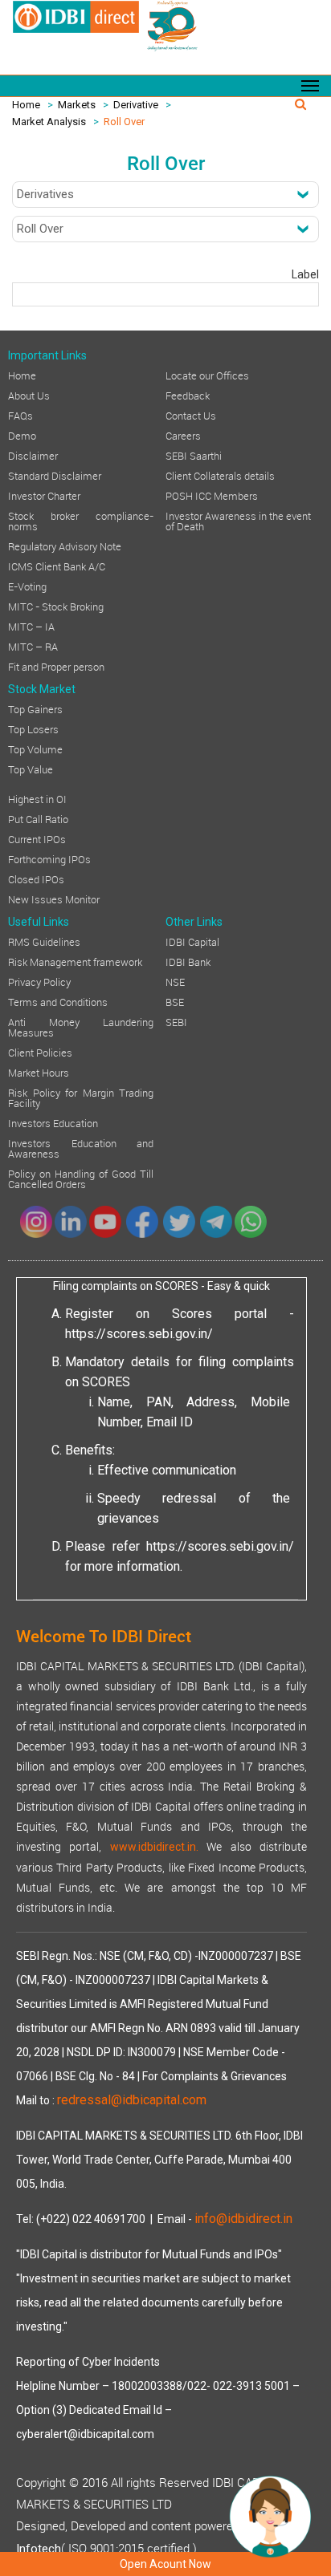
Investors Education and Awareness (81, 1148)
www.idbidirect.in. (154, 1847)
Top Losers (33, 728)
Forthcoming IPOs (49, 858)
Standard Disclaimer (55, 475)
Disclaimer (33, 455)
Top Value (31, 769)
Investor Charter (44, 495)
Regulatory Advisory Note (65, 546)
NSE (175, 981)
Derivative (136, 105)
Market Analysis (49, 122)
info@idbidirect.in (243, 2219)
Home (26, 105)
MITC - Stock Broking (56, 606)
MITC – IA (31, 626)
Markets (77, 105)
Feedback (188, 395)
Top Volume (35, 748)
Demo (22, 435)
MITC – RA (33, 646)
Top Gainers (35, 708)
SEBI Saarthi (194, 455)
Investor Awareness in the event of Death (238, 520)
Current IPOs (37, 838)
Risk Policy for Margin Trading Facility (81, 1097)
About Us (29, 395)
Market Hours (39, 1072)
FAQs (20, 415)
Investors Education (53, 1122)
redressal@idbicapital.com (132, 2100)
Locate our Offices (207, 375)
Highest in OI (37, 798)
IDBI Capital (192, 941)
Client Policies (40, 1052)
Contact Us (191, 415)
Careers (183, 435)
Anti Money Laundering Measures (81, 1026)
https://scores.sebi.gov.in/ (139, 1334)
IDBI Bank (188, 961)
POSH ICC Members (212, 495)
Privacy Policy (39, 981)
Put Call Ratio (38, 818)
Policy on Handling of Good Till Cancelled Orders (81, 1178)
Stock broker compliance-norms (81, 520)
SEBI (176, 1021)
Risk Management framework (75, 961)
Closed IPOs (36, 878)
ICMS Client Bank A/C (57, 566)
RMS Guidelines (44, 941)
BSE (175, 1001)
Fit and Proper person (56, 666)
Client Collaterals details (220, 475)
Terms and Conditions (58, 1001)
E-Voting (27, 586)
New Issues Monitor (54, 899)
